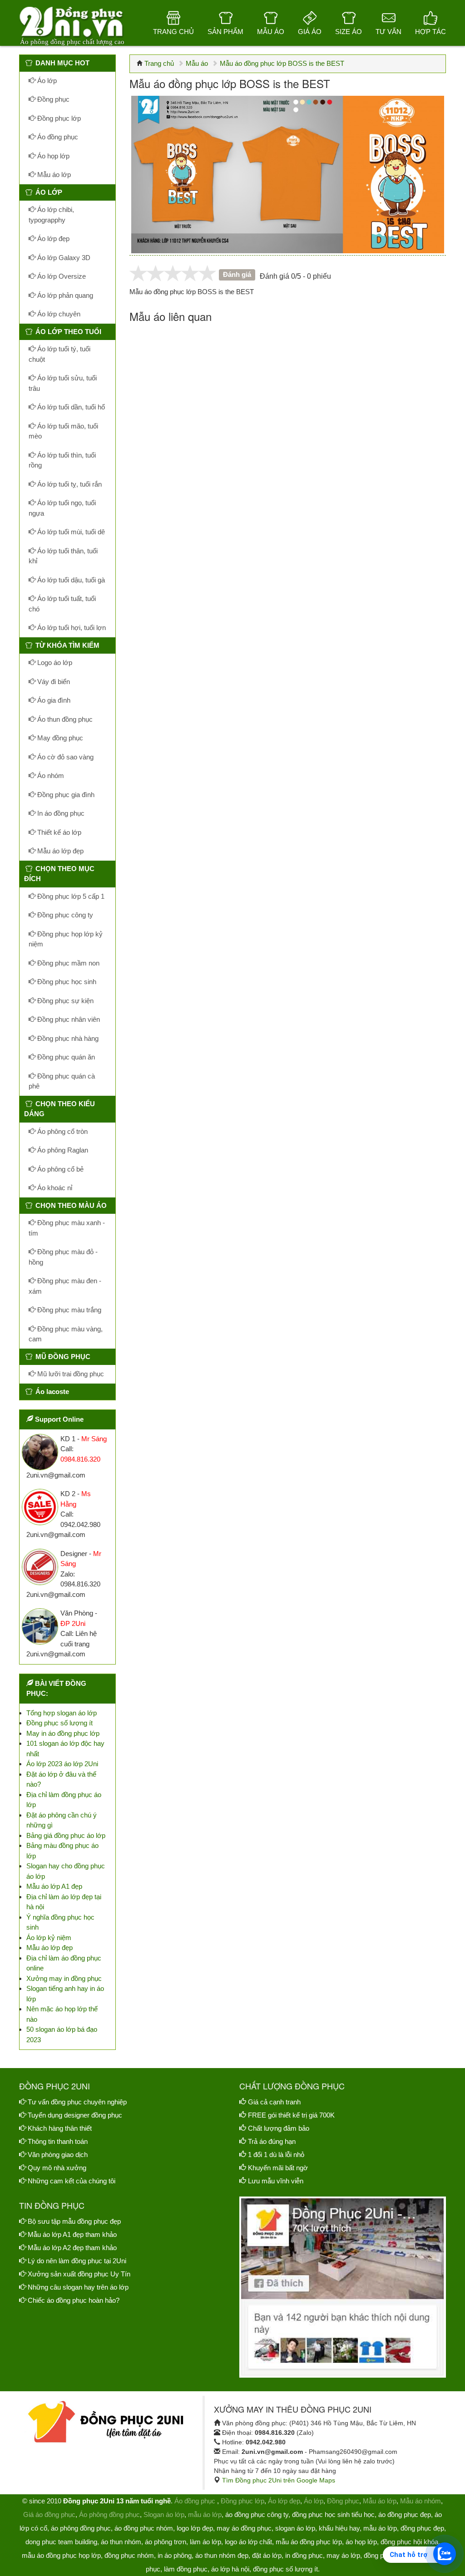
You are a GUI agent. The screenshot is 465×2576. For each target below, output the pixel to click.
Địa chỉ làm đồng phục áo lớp (64, 1800)
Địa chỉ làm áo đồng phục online (64, 1963)
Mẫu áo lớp (53, 175)
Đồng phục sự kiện (64, 1001)
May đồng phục (59, 738)
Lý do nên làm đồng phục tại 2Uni (77, 2261)
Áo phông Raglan (62, 1150)
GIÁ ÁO (310, 32)
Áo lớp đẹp (52, 239)
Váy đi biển (53, 682)
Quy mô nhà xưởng (57, 2168)
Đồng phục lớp (58, 118)
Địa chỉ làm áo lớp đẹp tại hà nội (64, 1902)
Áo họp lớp (52, 156)
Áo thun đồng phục (64, 719)
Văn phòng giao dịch (58, 2155)
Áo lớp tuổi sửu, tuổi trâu (63, 383)
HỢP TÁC (430, 32)
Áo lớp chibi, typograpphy (51, 215)
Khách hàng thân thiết (60, 2128)
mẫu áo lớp (205, 2514)
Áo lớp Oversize (61, 276)
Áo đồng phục (57, 137)
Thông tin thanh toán (58, 2141)
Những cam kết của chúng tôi (72, 2181)
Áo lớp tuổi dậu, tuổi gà (70, 580)
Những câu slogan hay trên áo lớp (78, 2287)
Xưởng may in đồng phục (64, 1978)
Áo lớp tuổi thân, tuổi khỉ (63, 556)
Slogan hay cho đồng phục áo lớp (66, 1871)
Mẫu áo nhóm (420, 2501)
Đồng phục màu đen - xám (65, 1286)
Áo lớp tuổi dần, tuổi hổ (70, 407)
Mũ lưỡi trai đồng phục (70, 1374)
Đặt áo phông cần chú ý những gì (62, 1820)
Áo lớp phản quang (64, 295)
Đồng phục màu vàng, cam (66, 1334)
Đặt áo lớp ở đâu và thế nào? (61, 1779)
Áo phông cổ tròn (62, 1131)
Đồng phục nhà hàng (67, 1038)
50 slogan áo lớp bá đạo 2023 (62, 2034)
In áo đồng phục (60, 813)
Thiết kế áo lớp (58, 832)
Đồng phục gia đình (65, 795)
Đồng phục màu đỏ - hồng (63, 1257)
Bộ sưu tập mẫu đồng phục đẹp (74, 2221)
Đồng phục (52, 99)
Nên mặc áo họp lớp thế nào (62, 2014)
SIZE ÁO (349, 32)
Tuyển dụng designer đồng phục (75, 2115)
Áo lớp (46, 81)
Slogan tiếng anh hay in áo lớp (65, 1994)
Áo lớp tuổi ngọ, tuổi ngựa (62, 508)
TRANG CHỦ (173, 32)
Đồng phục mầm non (67, 963)
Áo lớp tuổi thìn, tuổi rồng (62, 460)
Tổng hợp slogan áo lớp (62, 1713)
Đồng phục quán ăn (65, 1057)
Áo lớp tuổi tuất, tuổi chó (62, 604)
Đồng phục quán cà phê (62, 1081)
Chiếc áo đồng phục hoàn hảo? (74, 2300)
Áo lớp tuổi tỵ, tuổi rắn (69, 484)
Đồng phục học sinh (66, 982)
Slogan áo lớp (164, 2514)
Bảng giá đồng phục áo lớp (66, 1835)
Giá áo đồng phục (49, 2514)
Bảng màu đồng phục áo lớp (62, 1851)
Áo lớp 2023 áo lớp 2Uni (62, 1764)
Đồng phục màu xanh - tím (67, 1228)
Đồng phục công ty (64, 915)
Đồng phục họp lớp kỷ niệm (66, 939)
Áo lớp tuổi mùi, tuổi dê (70, 532)
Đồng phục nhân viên (68, 1019)
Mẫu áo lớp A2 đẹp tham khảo (72, 2248)
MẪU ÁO (271, 32)
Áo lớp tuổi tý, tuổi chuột (59, 354)
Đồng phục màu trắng (68, 1310)
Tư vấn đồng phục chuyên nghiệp (77, 2102)
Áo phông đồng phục (109, 2514)
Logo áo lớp (54, 662)
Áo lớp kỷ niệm (49, 1938)
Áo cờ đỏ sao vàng (64, 757)
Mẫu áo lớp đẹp (59, 851)
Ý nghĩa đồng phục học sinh (60, 1922)
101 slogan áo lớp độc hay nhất (65, 1749)
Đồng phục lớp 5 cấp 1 (70, 896)
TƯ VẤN (388, 32)
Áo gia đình (53, 700)
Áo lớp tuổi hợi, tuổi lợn (71, 628)
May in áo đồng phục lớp (63, 1733)
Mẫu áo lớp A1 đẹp (54, 1886)
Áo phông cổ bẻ (59, 1169)
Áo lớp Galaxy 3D (63, 258)
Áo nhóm (50, 776)
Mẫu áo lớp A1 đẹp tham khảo (72, 2234)
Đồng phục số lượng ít (59, 1723)
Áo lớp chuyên (58, 314)
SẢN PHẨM (225, 32)
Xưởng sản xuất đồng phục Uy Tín (79, 2274)
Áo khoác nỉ (54, 1188)
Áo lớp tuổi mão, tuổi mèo (63, 431)
